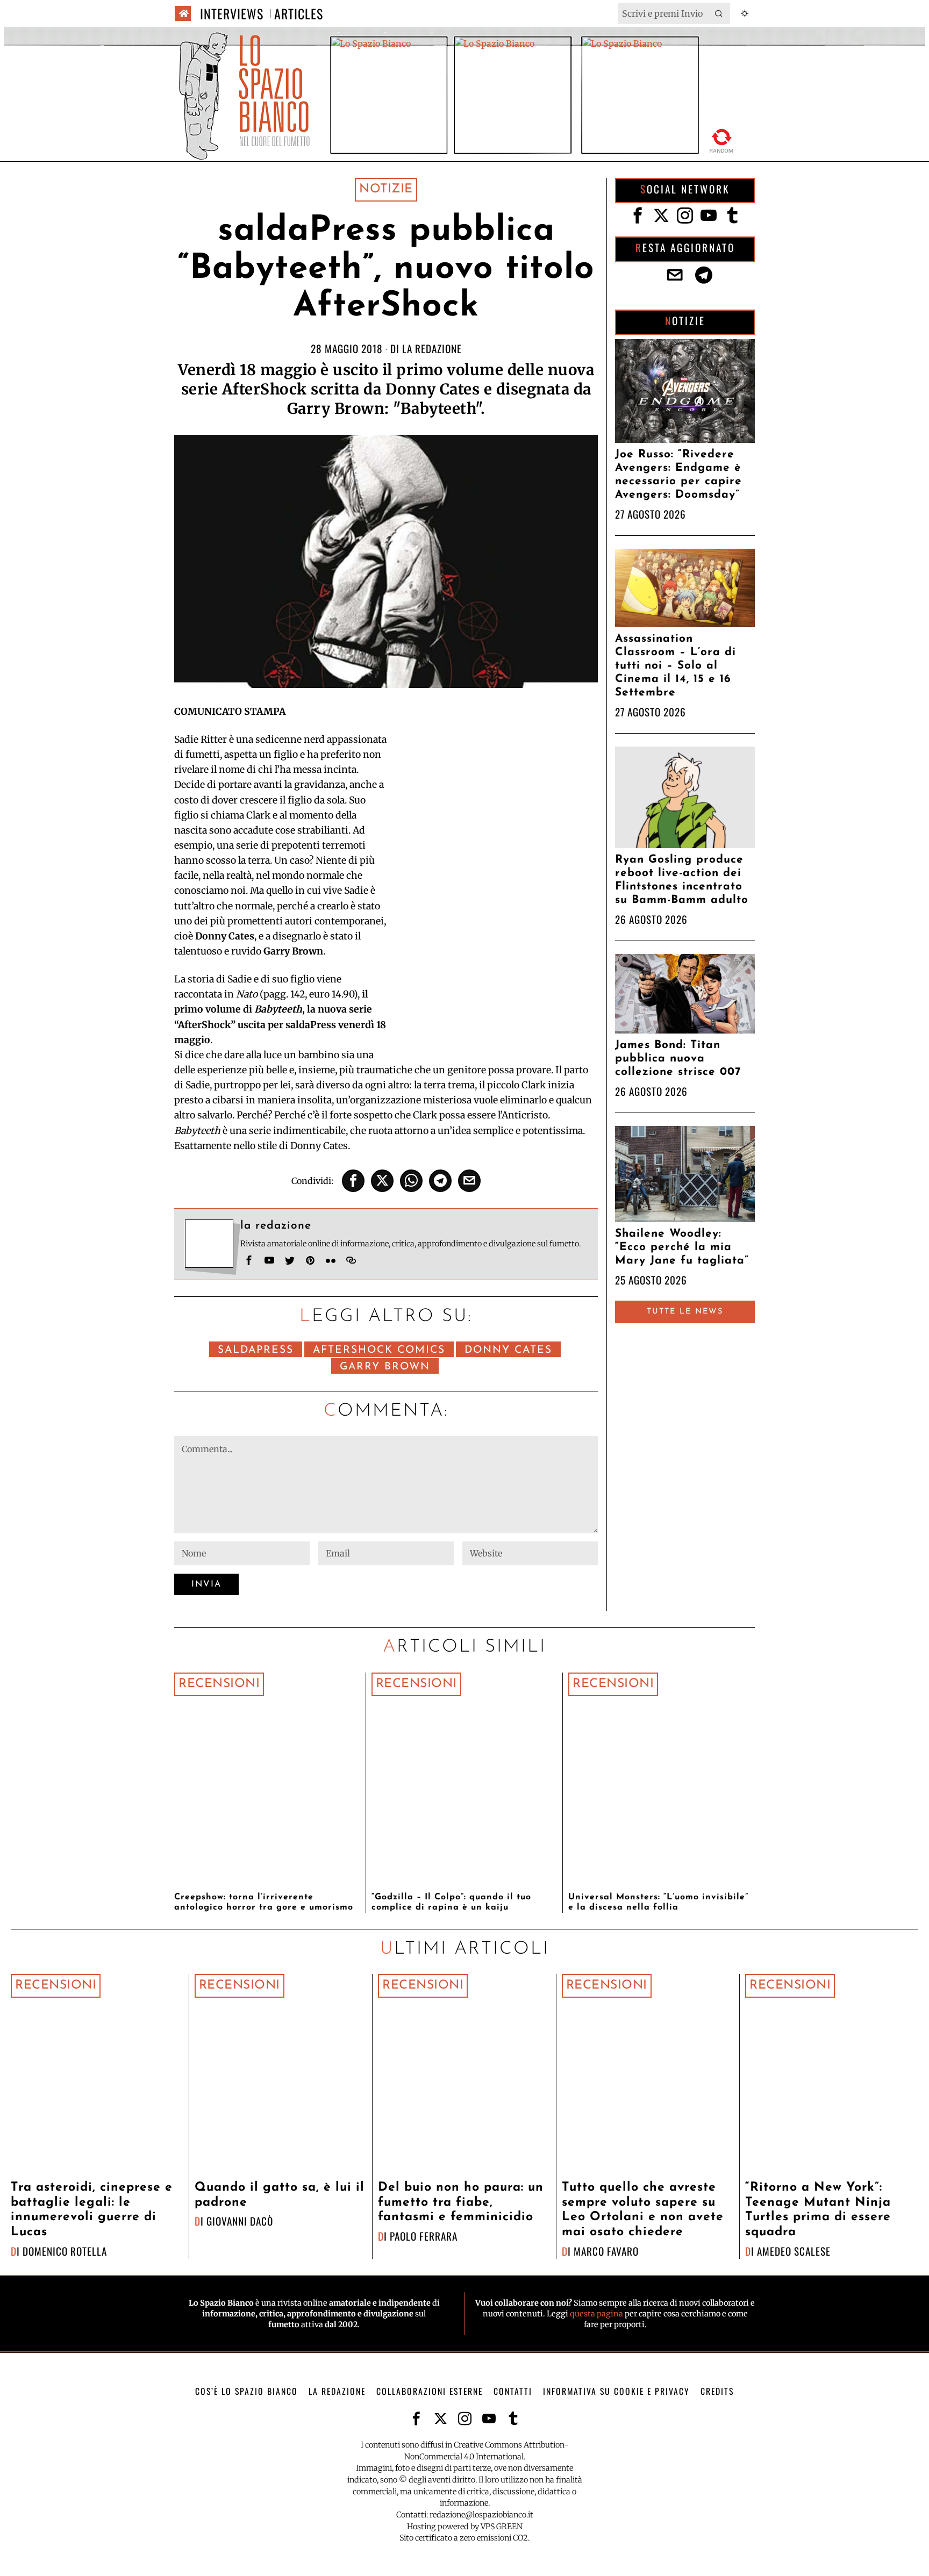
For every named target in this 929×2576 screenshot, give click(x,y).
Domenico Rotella (65, 2251)
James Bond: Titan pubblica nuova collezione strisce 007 (678, 1059)
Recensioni (219, 1684)
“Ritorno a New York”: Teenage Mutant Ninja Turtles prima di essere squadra (818, 2210)
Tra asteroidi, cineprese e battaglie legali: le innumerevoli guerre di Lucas (92, 2210)
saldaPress (256, 1350)
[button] (719, 13)
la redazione (432, 349)
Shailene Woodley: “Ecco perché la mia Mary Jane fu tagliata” (682, 1247)
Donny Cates (508, 1350)
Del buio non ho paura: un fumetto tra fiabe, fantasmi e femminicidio (461, 2202)
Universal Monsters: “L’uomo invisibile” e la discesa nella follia (658, 1902)
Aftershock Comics (379, 1350)
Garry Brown (385, 1367)
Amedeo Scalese (794, 2251)
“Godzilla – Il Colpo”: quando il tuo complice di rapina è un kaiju (451, 1902)
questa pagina (596, 2314)
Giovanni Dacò (240, 2221)
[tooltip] (353, 1181)
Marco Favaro (606, 2251)
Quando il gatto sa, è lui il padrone (280, 2195)
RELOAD (722, 139)
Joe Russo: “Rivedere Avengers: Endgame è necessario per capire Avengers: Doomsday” (678, 475)
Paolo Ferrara (424, 2236)
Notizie (386, 189)
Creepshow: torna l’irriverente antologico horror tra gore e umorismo (264, 1902)
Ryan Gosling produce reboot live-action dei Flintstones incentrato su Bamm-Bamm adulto (682, 880)
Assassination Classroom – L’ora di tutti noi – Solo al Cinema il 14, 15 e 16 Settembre (676, 666)
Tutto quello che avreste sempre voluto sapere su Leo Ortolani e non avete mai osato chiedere (643, 2210)
